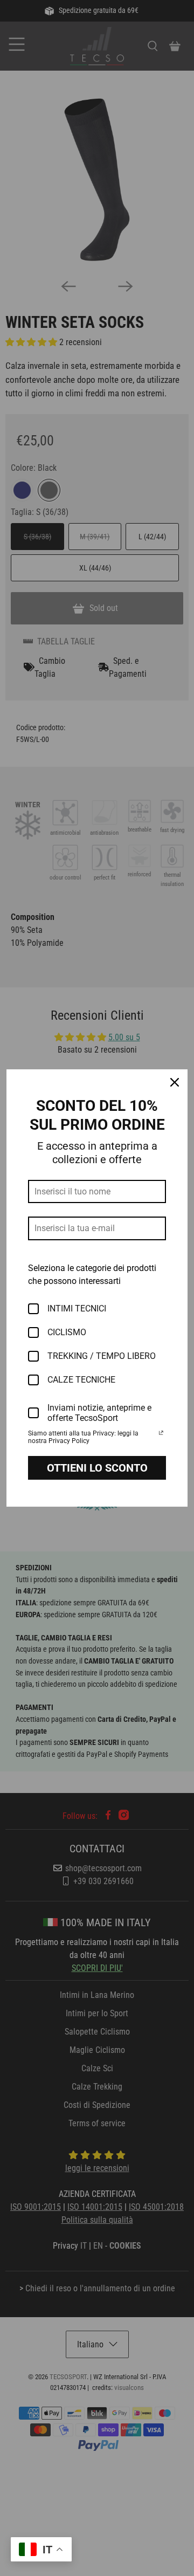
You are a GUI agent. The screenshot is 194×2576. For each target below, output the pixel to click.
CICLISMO (67, 1332)
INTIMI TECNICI (77, 1308)
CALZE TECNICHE (81, 1380)
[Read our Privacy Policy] (161, 1434)
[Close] (175, 1082)
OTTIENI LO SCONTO (97, 1468)
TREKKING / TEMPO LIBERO (102, 1356)
